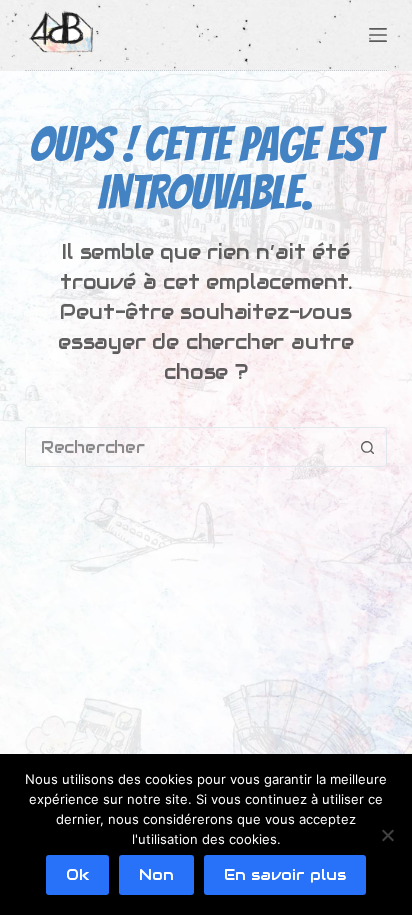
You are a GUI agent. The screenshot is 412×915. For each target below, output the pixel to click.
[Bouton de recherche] (367, 447)
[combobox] (187, 447)
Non (156, 874)
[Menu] (378, 35)
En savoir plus (285, 874)
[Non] (387, 835)
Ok (77, 874)
